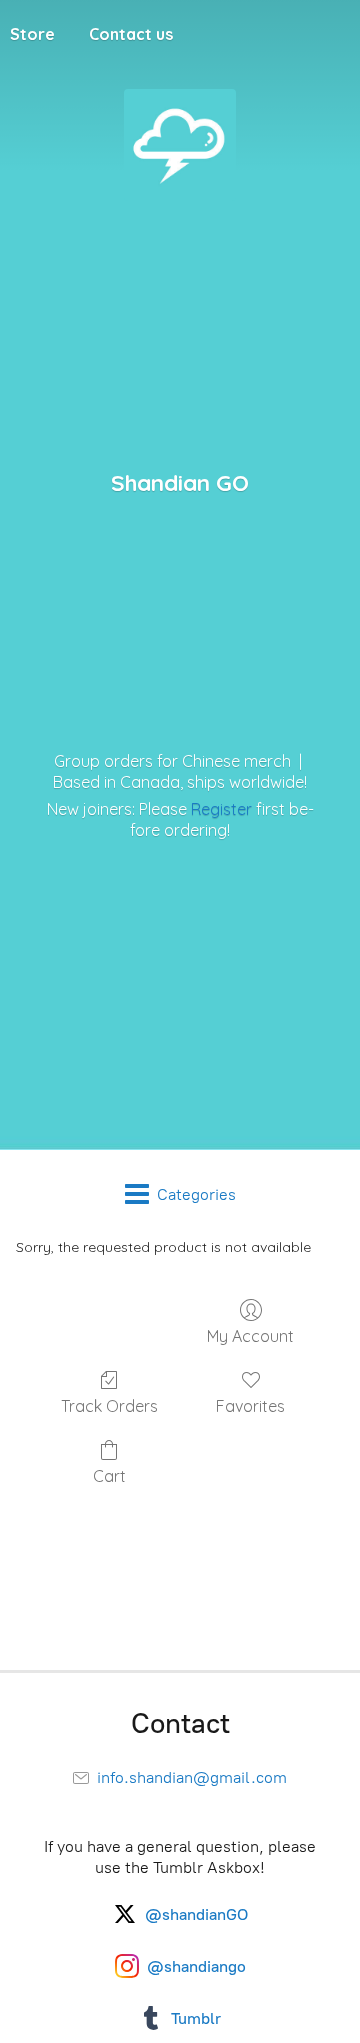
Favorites (250, 1406)
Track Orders (109, 1406)
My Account (250, 1336)
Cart (109, 1476)
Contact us (131, 34)
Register (221, 809)
